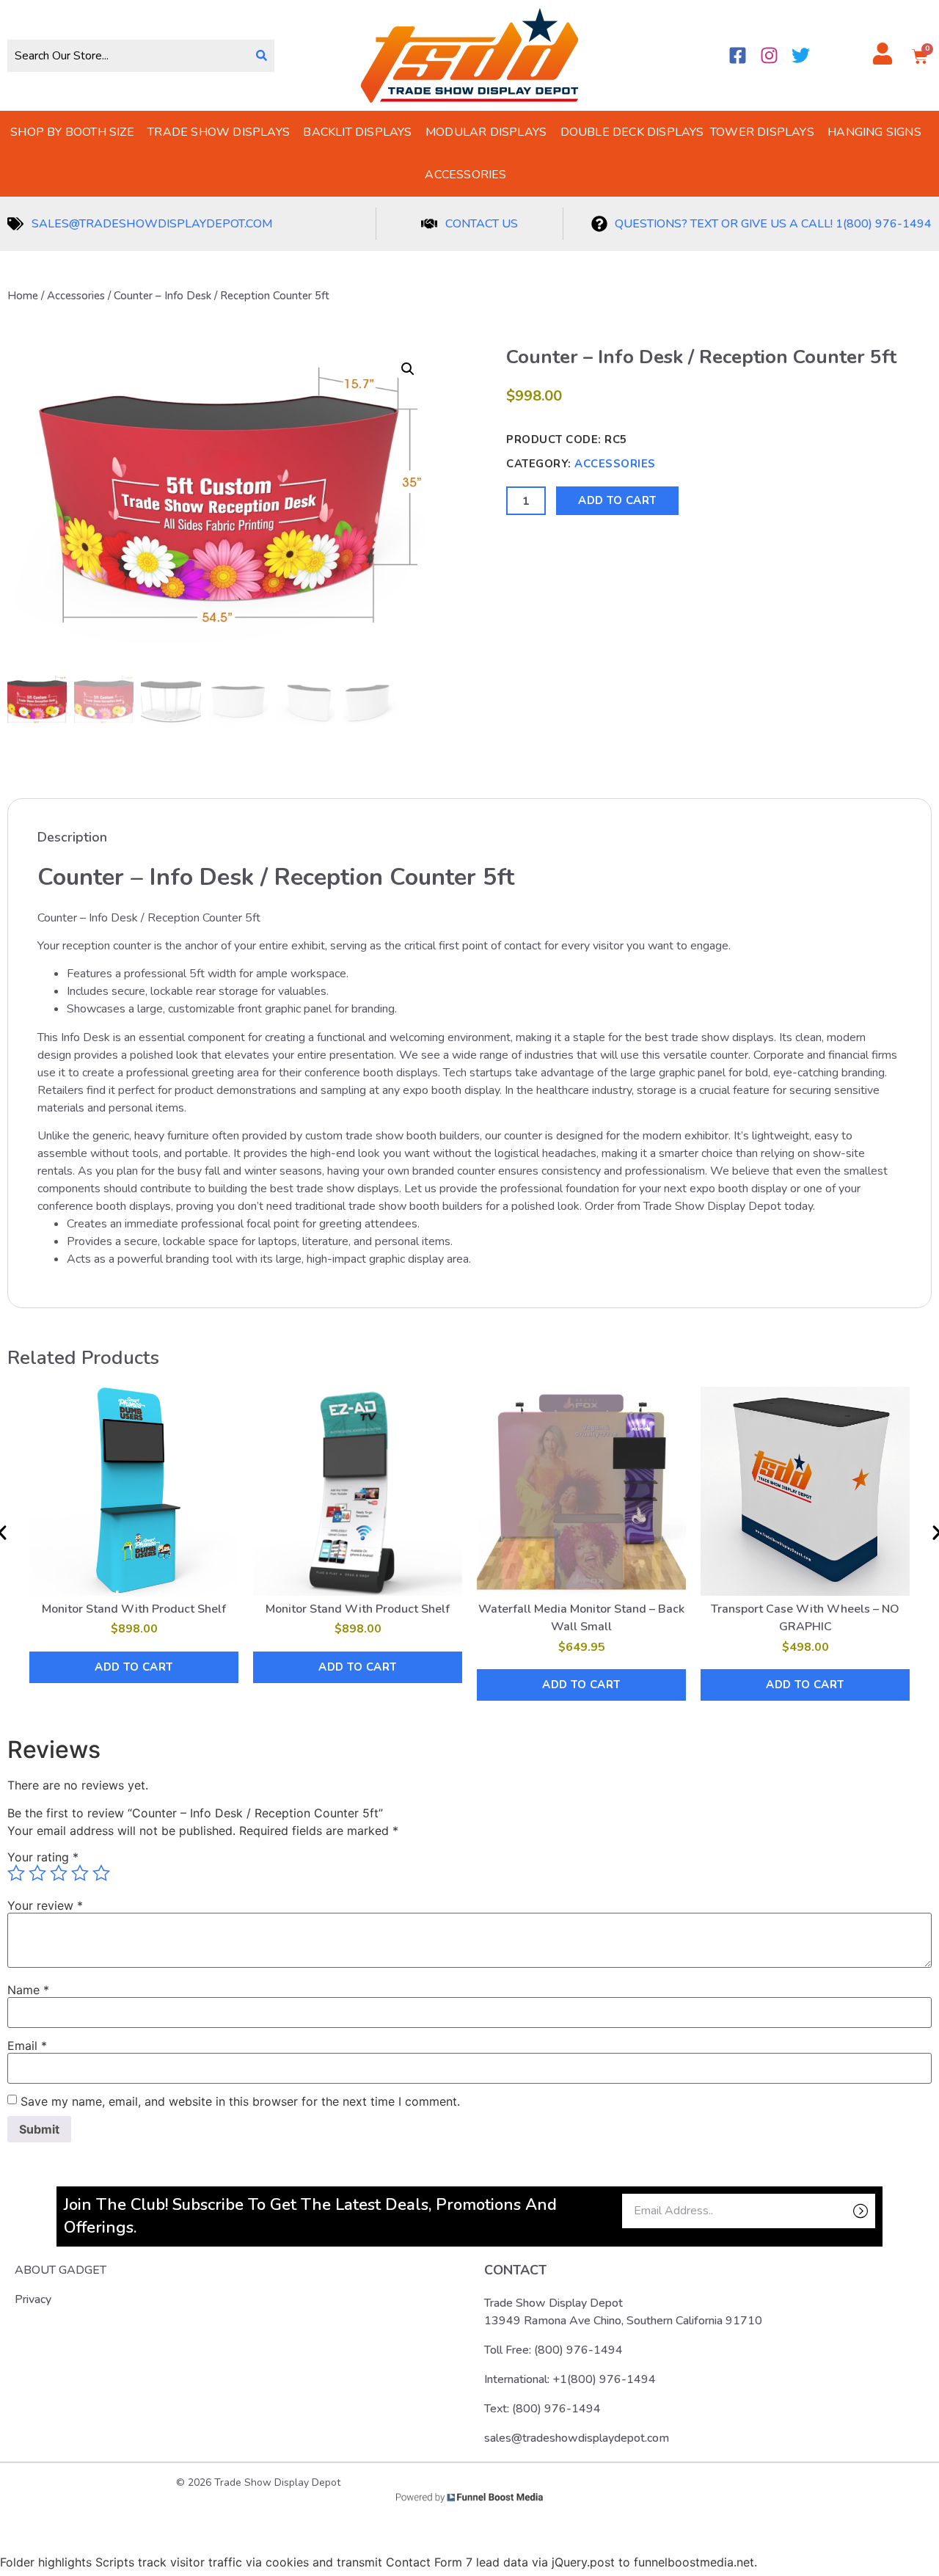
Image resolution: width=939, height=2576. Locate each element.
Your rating (43, 1857)
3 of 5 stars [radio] (59, 1873)
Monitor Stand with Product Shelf (134, 1609)
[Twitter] (801, 55)
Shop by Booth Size (72, 132)
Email (27, 2046)
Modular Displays (486, 132)
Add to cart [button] (134, 1667)
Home (23, 296)
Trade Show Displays (219, 132)
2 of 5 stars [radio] (37, 1873)
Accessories (465, 175)
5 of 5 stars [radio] (101, 1873)
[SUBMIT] (835, 2211)
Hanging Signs (874, 132)
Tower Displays (762, 132)
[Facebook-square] (738, 55)
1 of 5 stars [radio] (16, 1873)
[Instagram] (769, 55)
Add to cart (617, 500)
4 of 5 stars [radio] (80, 1873)
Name (28, 1990)
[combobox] (128, 56)
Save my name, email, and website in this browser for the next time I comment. (240, 2101)
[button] (408, 369)
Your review (45, 1905)
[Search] (262, 56)
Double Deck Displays (632, 132)
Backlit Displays (357, 132)
